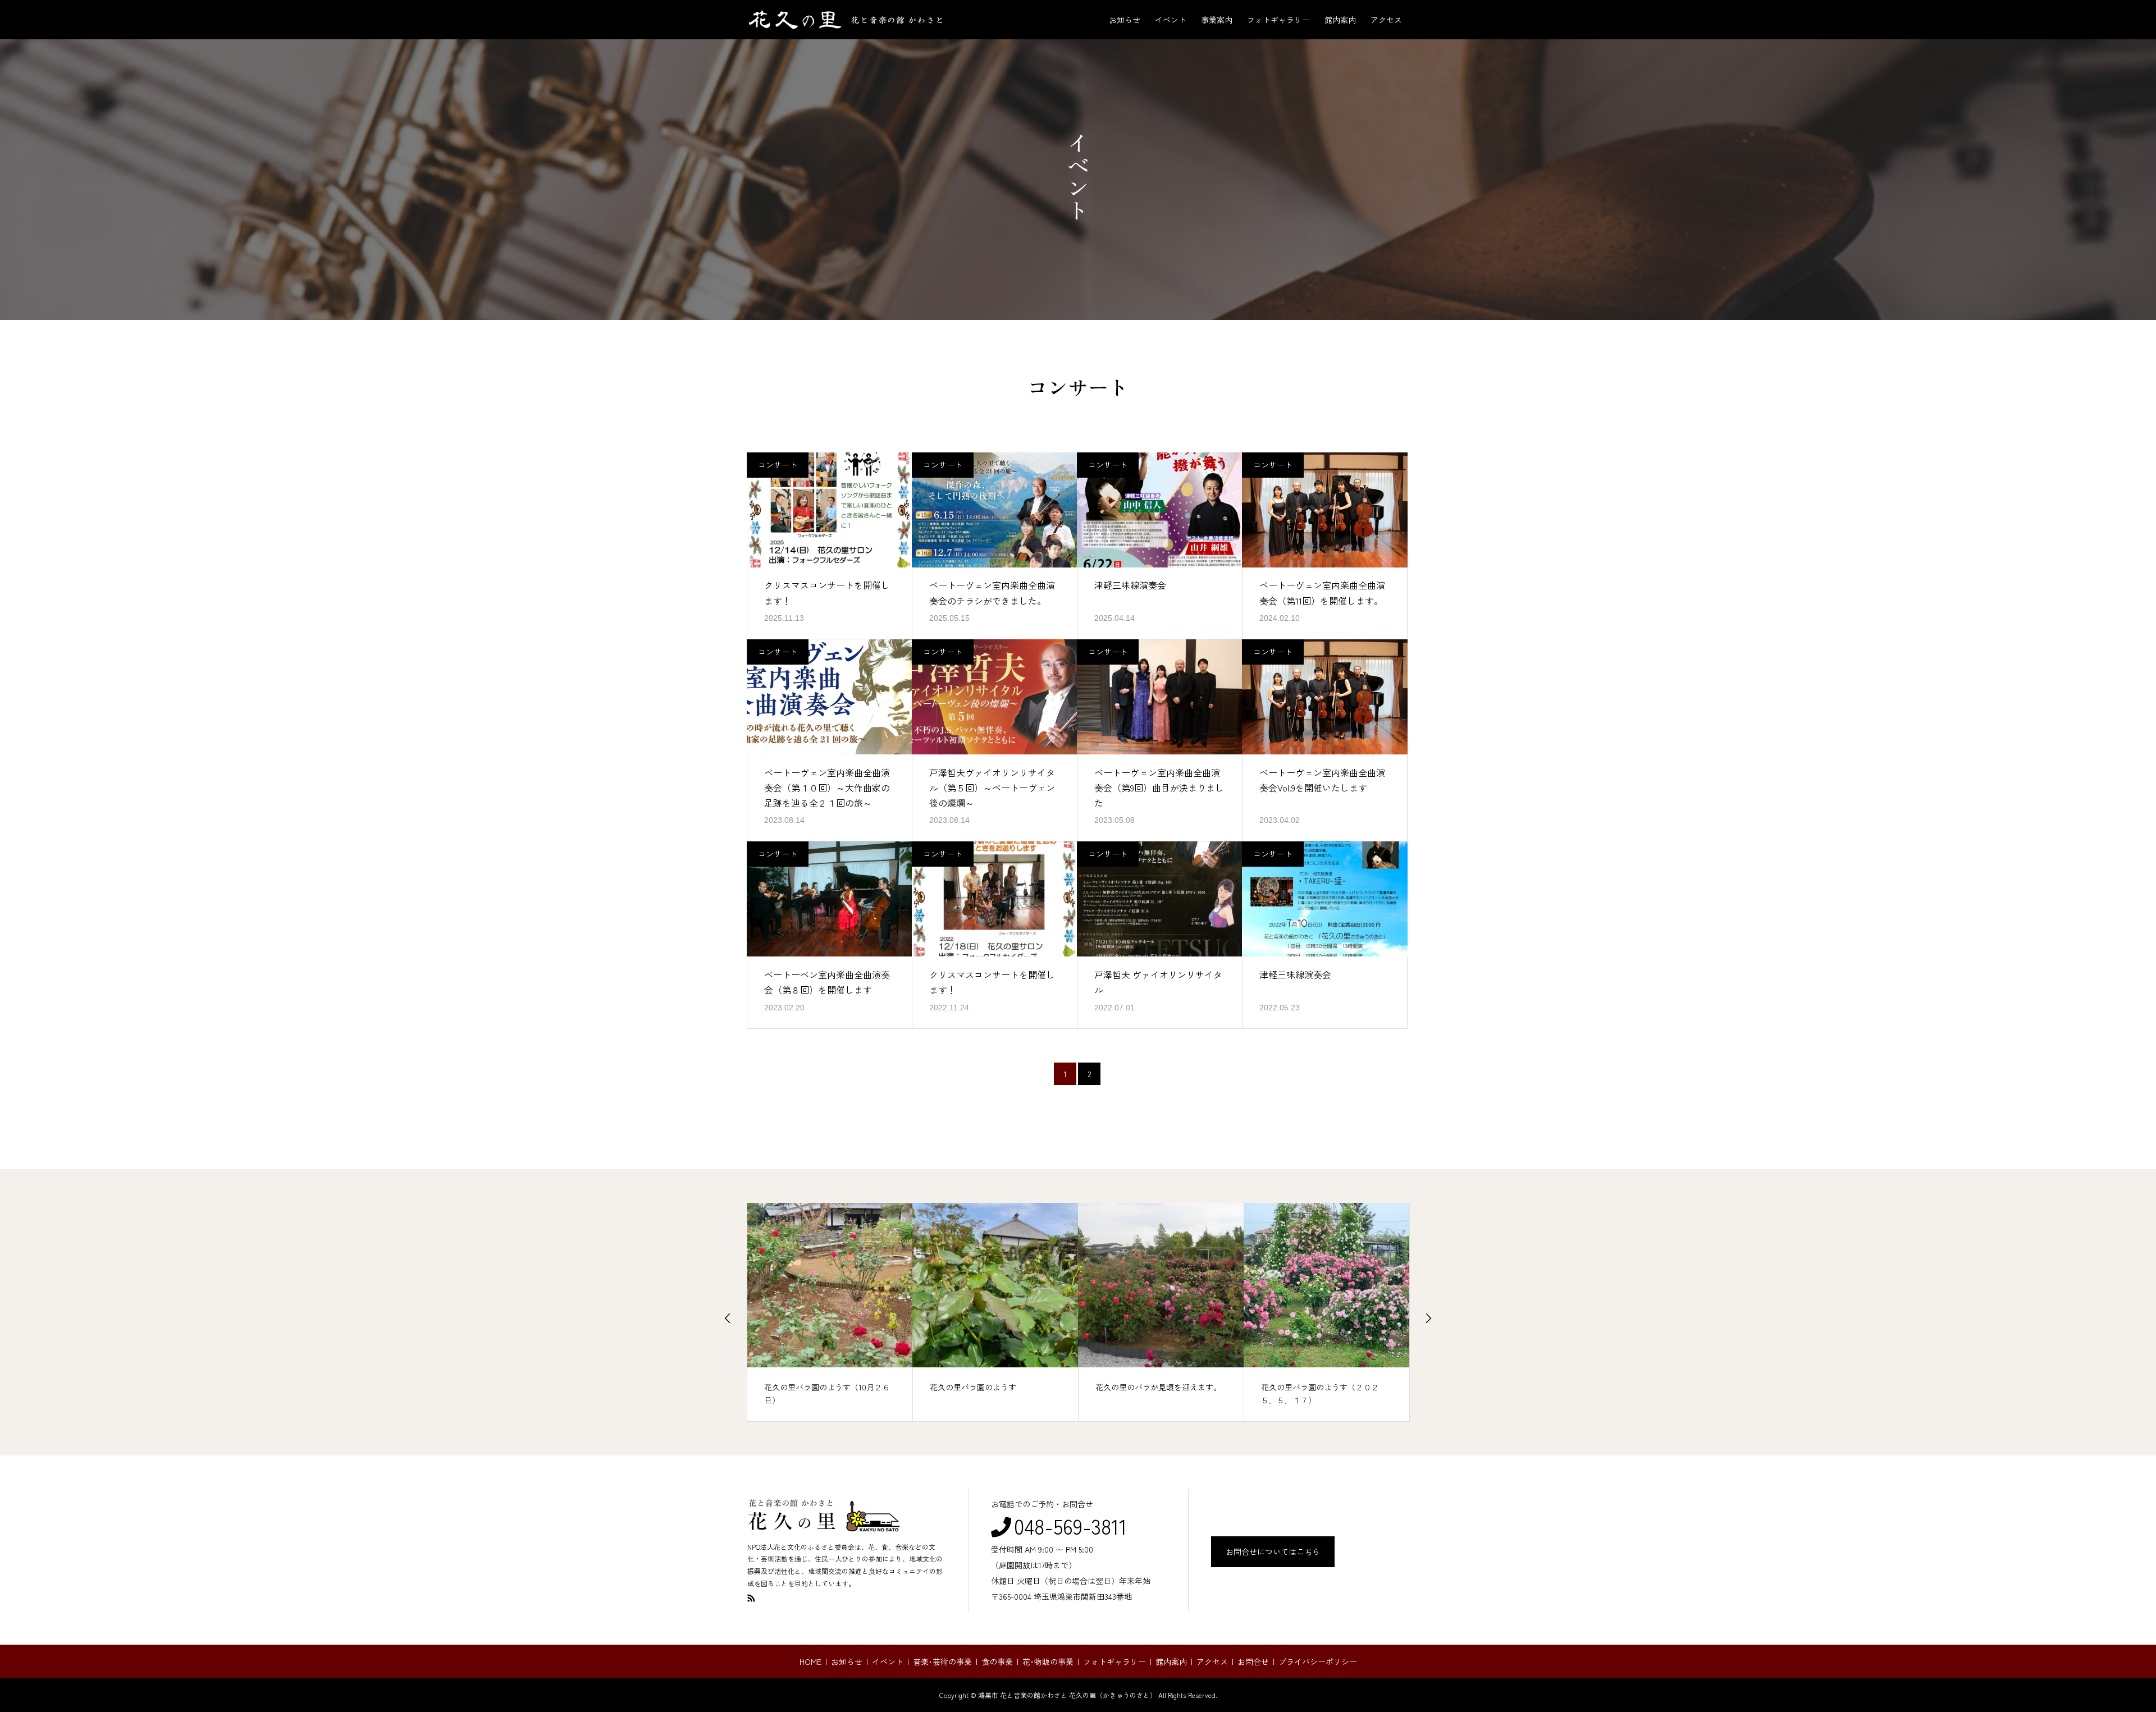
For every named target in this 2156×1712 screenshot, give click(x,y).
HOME (810, 1661)
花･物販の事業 (1048, 1661)
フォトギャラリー (1278, 20)
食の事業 (997, 1661)
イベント (1171, 20)
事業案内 (1217, 20)
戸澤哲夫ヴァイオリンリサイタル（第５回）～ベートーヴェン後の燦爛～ (992, 788)
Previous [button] (728, 1318)
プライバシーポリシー (1318, 1661)
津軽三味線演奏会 (1130, 585)
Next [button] (1428, 1318)
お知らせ (1125, 20)
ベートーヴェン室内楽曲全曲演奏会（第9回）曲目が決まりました (1159, 788)
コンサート (778, 465)
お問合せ (1253, 1661)
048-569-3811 (1070, 1526)
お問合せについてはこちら (1273, 1551)
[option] (830, 1312)
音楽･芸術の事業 (942, 1661)
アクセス (1386, 20)
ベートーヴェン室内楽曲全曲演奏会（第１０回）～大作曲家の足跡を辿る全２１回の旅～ (827, 788)
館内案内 (1340, 20)
